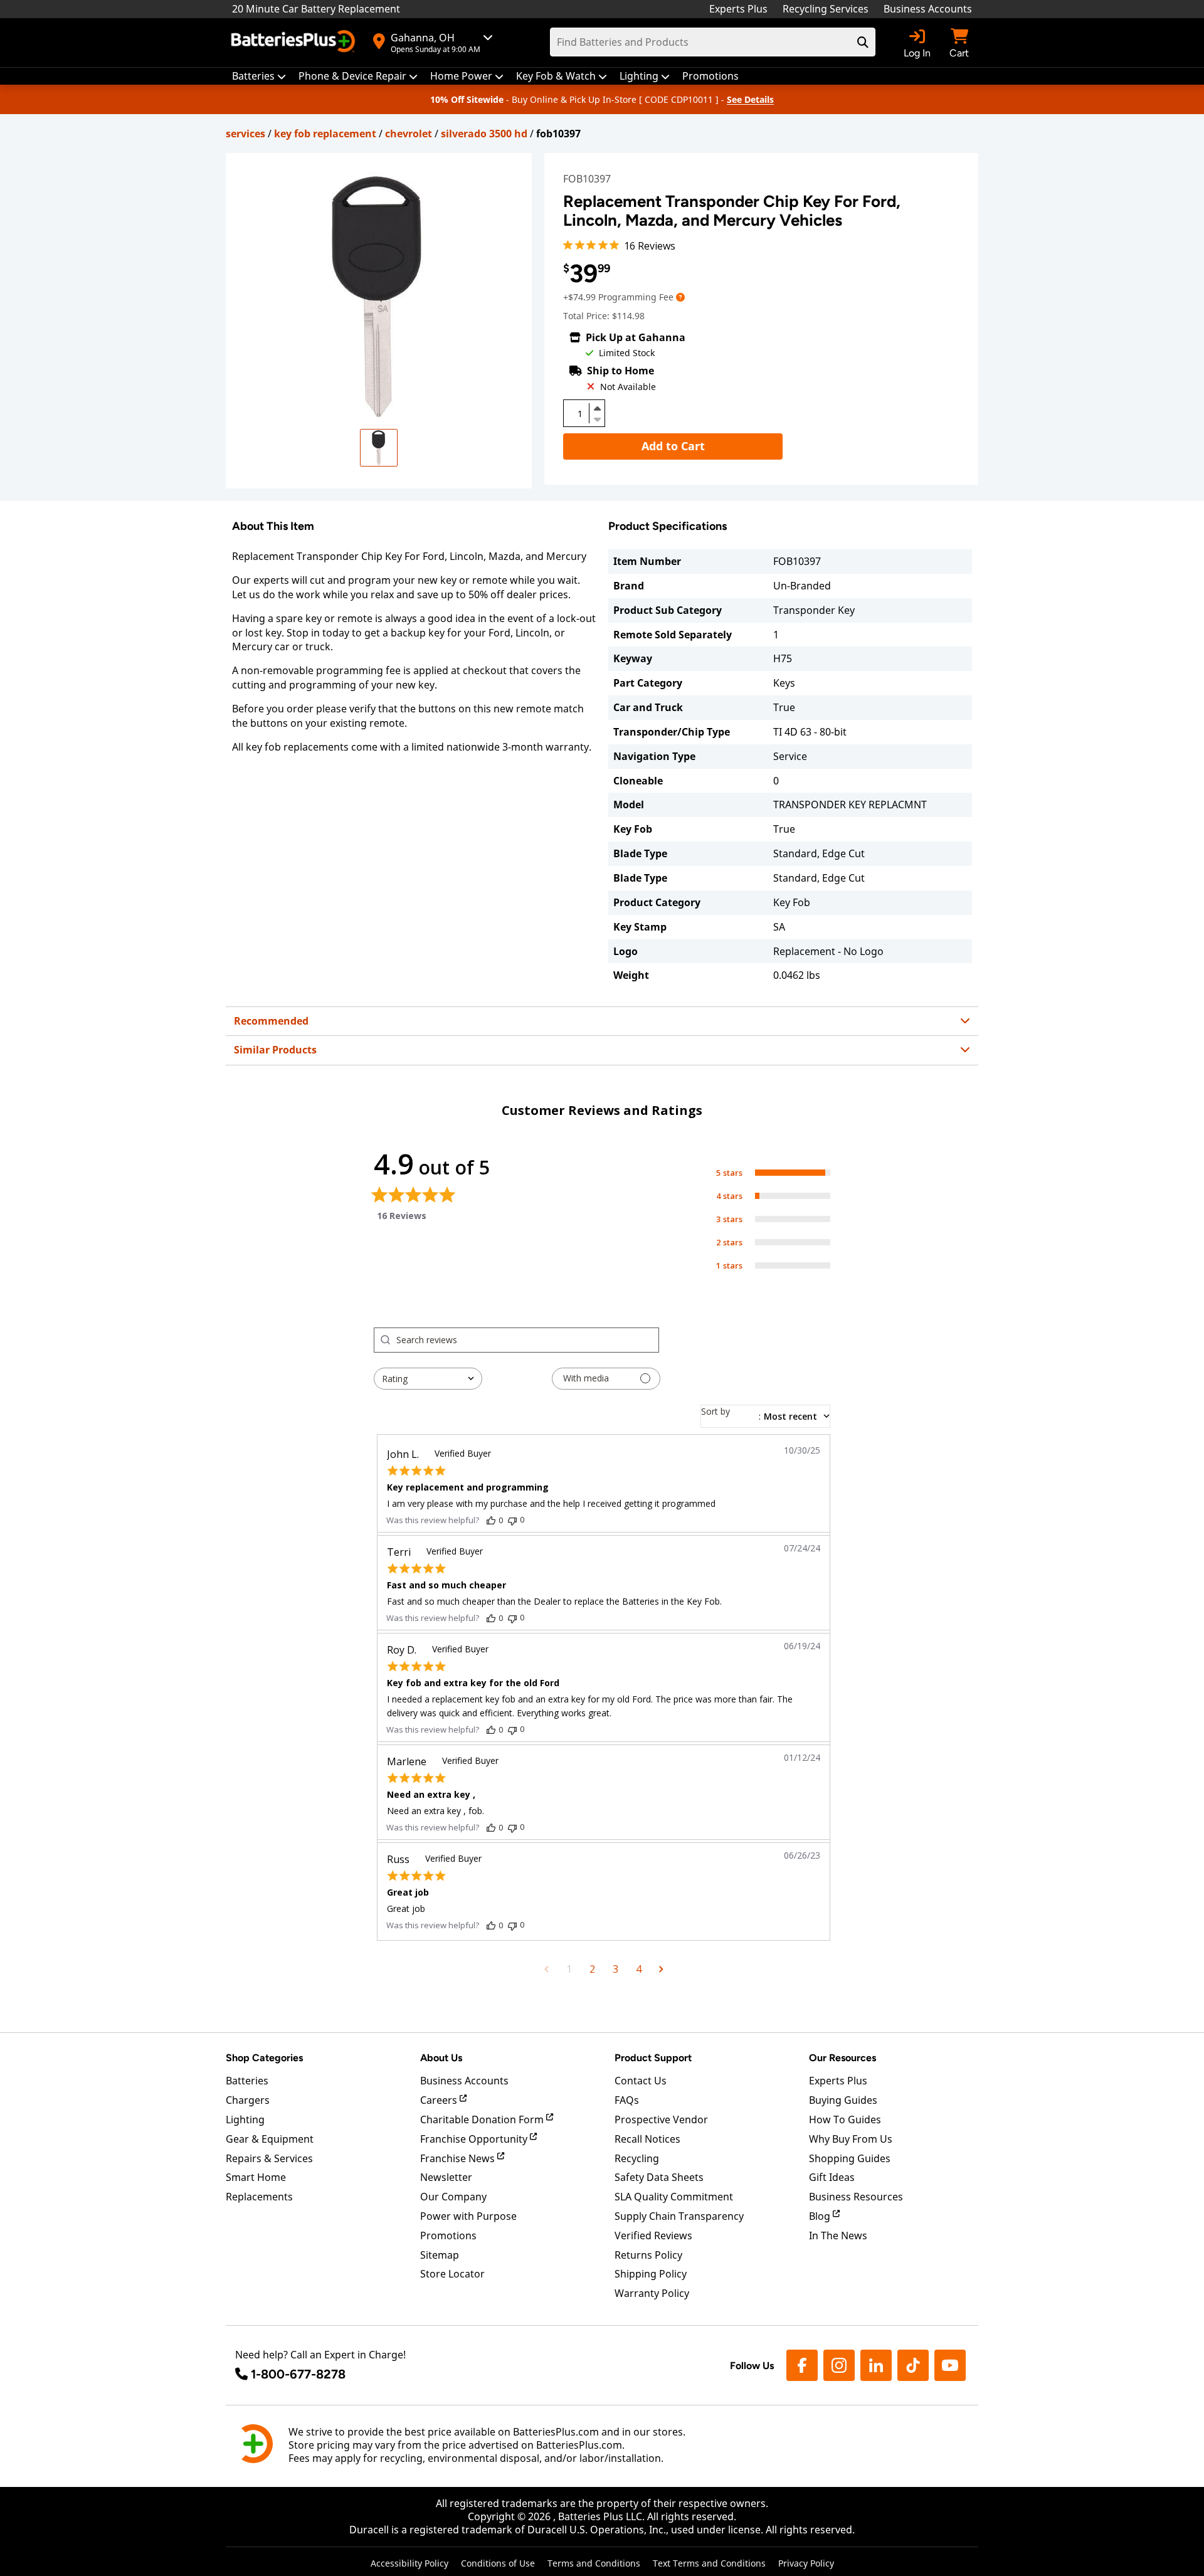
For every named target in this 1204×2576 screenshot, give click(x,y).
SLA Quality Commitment (674, 2197)
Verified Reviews (653, 2236)
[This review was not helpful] (512, 1520)
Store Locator (452, 2274)
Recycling (637, 2158)
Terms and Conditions (594, 2563)
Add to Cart (673, 446)
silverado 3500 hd (484, 134)
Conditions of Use (498, 2563)
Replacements (259, 2197)
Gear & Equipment (270, 2139)
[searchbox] (527, 1340)
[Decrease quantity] (597, 418)
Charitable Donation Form (483, 2119)
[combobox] (428, 1379)
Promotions (448, 2236)
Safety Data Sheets (659, 2177)
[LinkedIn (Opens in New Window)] (876, 2365)
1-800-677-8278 (298, 2374)
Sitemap (440, 2255)
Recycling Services (826, 9)
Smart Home (256, 2177)
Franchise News (459, 2158)
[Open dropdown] (680, 297)
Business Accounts (928, 9)
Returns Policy (648, 2255)
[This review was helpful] (491, 1520)
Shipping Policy (651, 2274)
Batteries (247, 2081)
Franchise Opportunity (475, 2139)
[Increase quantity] (597, 408)
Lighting (245, 2119)
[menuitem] (259, 76)
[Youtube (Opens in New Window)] (950, 2365)
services (246, 134)
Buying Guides (843, 2100)
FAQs (627, 2100)
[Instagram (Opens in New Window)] (839, 2365)
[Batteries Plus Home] (295, 43)
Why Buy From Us (851, 2139)
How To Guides (845, 2119)
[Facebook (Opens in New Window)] (802, 2365)
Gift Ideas (832, 2177)
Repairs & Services (269, 2158)
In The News (838, 2236)
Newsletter (446, 2177)
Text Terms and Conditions (709, 2563)
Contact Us (641, 2081)
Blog (821, 2216)
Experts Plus (738, 9)
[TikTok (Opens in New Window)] (913, 2365)
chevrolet (409, 134)
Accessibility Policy (409, 2563)
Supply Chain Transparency (679, 2216)
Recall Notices (647, 2139)
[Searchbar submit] (863, 42)
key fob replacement (325, 134)
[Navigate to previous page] (547, 1969)
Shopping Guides (850, 2158)
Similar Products (275, 1050)
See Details (750, 99)
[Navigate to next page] (661, 1969)
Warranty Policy (652, 2293)
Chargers (248, 2100)
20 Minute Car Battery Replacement (316, 9)
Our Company (453, 2197)
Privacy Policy (806, 2563)
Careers (440, 2100)
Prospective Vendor (661, 2119)
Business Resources (856, 2197)
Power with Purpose (468, 2216)
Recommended (271, 1021)
